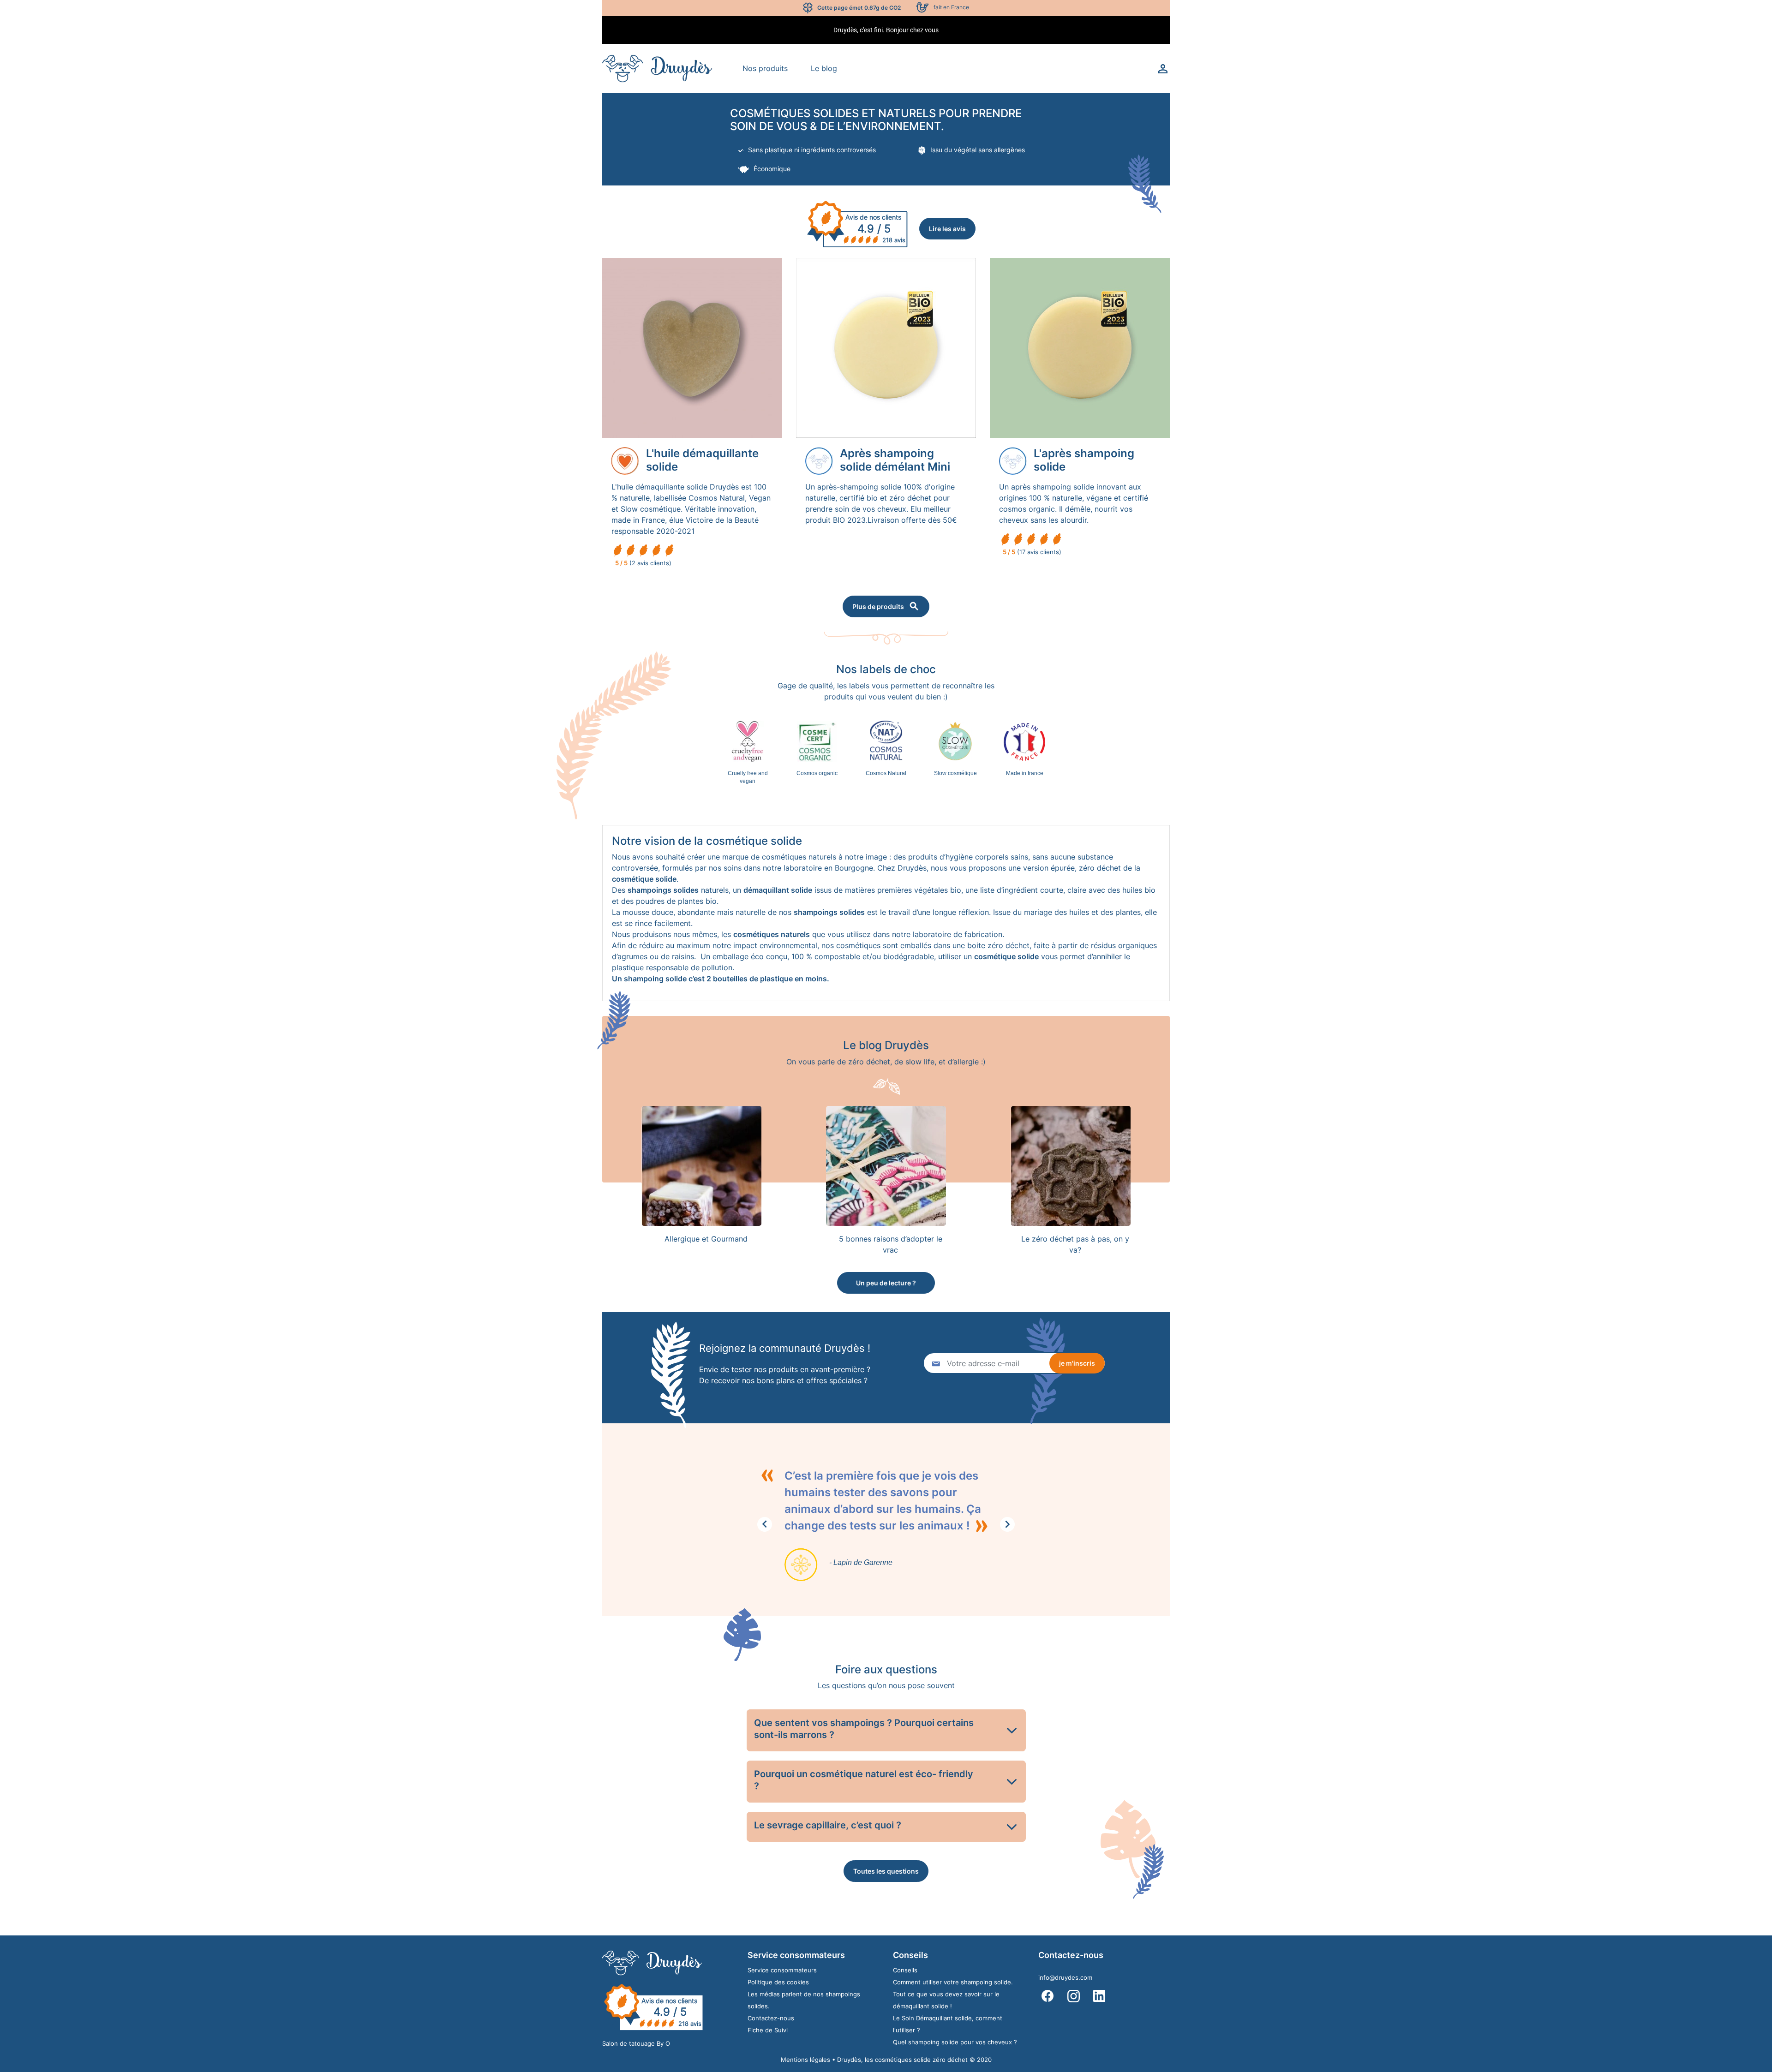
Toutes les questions (886, 1871)
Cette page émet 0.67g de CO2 (859, 8)
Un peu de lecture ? (886, 1283)
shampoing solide (655, 979)
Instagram (1073, 1996)
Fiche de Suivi (768, 2030)
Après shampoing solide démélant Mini (895, 460)
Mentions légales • (809, 2060)
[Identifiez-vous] (1163, 68)
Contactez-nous (771, 2018)
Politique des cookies (778, 1982)
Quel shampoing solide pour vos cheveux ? (955, 2042)
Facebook (1048, 1996)
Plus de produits (878, 606)
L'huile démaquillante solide (702, 460)
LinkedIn (1099, 1996)
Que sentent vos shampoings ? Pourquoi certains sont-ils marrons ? (864, 1729)
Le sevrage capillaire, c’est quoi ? (828, 1825)
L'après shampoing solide (1084, 460)
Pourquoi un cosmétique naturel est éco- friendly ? (864, 1780)
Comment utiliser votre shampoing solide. (953, 1982)
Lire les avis (947, 229)
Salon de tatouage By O (636, 2043)
